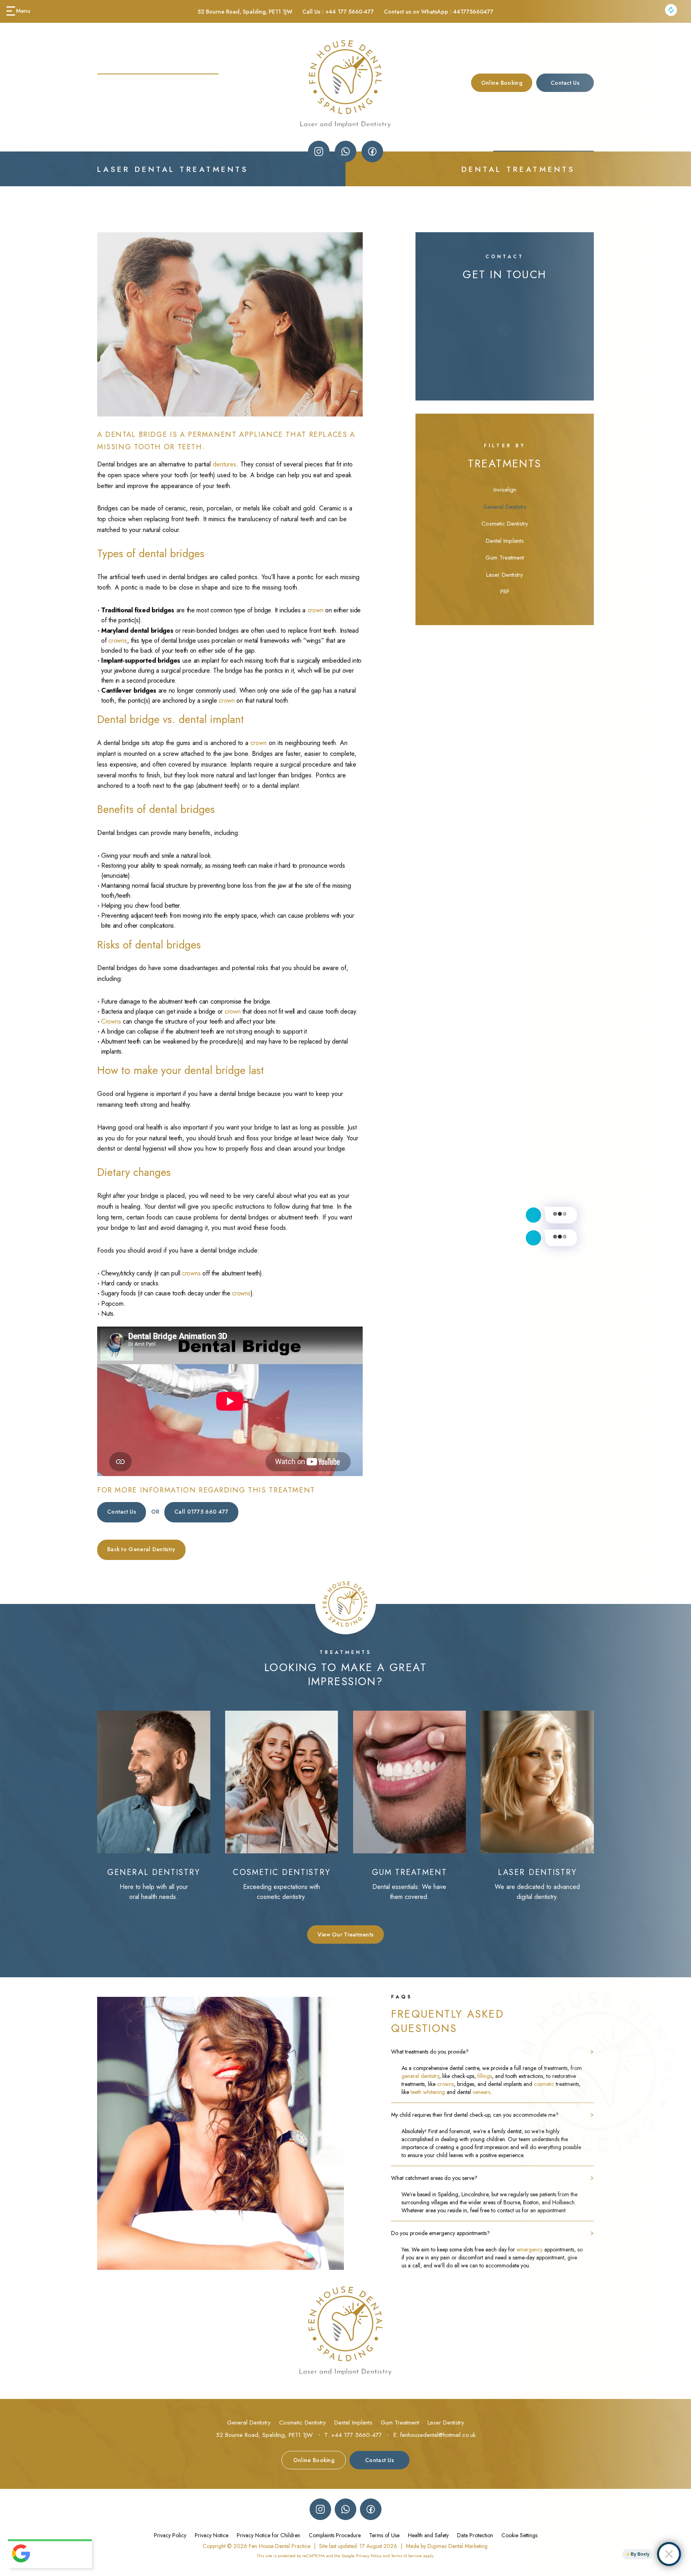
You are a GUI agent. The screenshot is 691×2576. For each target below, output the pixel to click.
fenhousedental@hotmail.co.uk (438, 2435)
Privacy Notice (212, 2535)
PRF (505, 592)
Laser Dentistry (505, 575)
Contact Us (122, 1512)
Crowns (111, 1021)
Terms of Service (406, 2556)
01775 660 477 (201, 1512)
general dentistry (420, 2076)
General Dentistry (505, 507)
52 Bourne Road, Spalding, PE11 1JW (245, 12)
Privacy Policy (170, 2535)
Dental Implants (505, 541)
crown (316, 610)
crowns (118, 641)
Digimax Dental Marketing (457, 2546)
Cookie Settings (519, 2535)
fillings (485, 2076)
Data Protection (475, 2535)
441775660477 (473, 12)
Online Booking (502, 83)
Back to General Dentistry (141, 1549)
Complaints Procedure (335, 2535)
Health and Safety (428, 2535)
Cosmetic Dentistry (505, 524)
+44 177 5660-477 (349, 12)
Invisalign (505, 490)
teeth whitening (428, 2092)
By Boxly (640, 2554)
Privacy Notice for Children (269, 2535)
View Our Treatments (346, 1934)
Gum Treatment (505, 558)
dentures (225, 464)
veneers (481, 2092)
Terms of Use (384, 2535)
